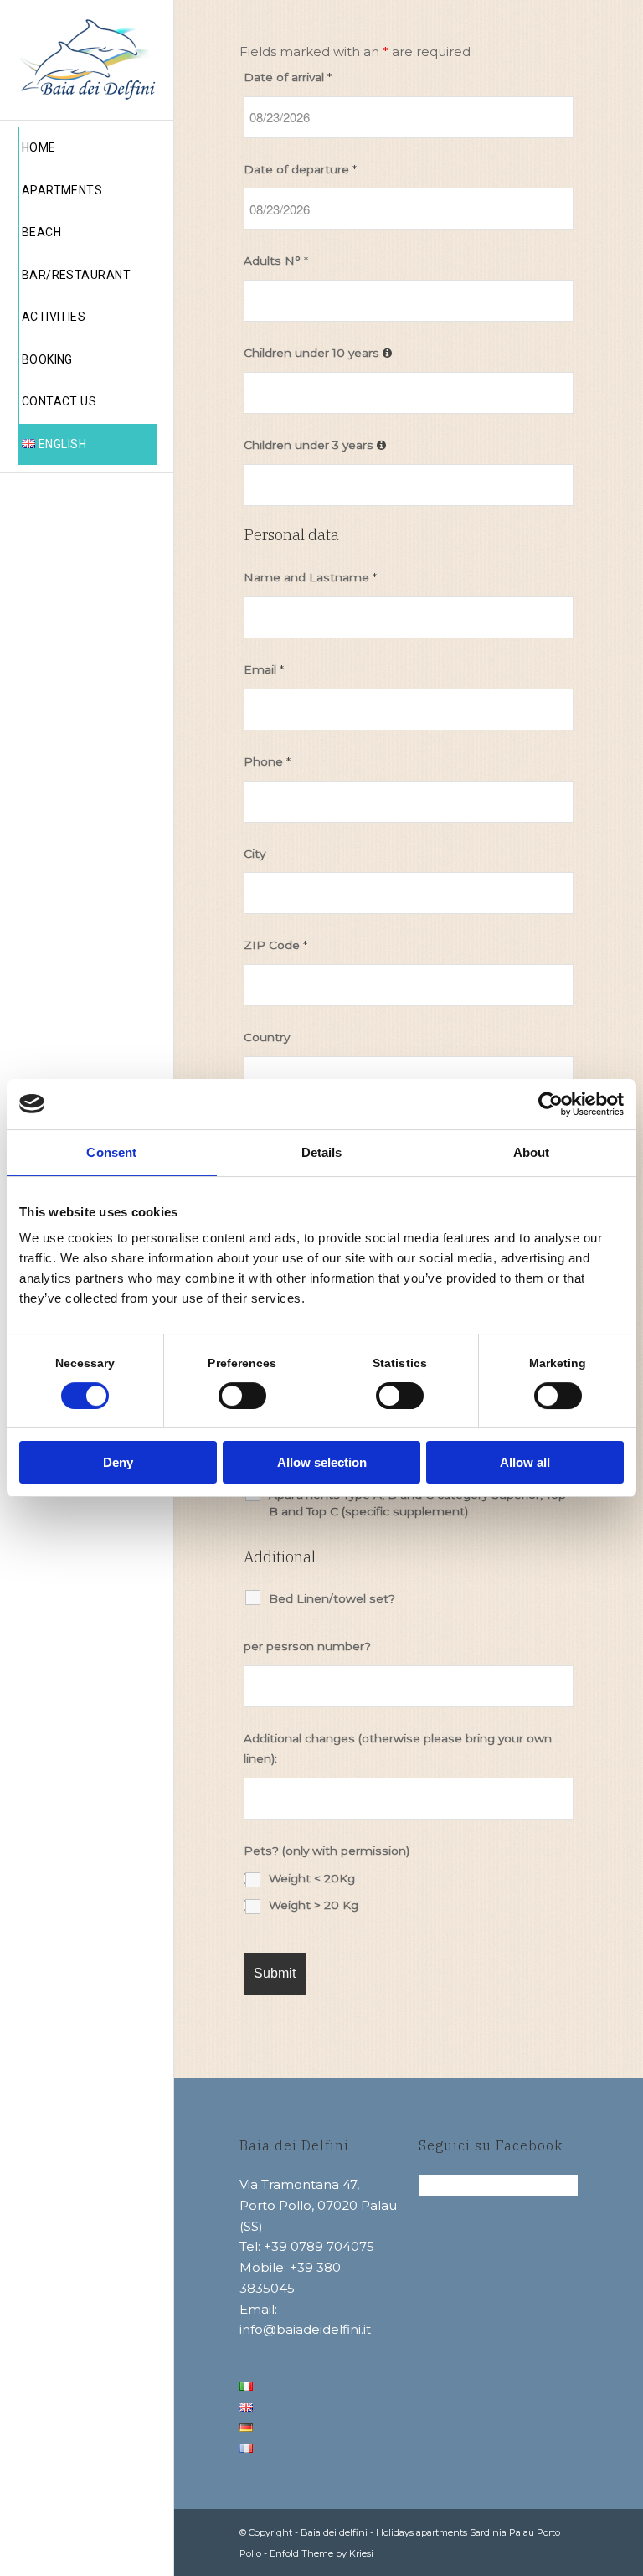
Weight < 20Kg (312, 1878)
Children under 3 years (310, 445)
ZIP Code (275, 945)
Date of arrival (288, 77)
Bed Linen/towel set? (332, 1598)
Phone (267, 761)
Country (267, 1037)
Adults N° (276, 261)
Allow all (525, 1462)
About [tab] (532, 1152)
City (255, 854)
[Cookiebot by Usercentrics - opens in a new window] (550, 1104)
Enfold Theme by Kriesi (321, 2553)
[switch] (242, 1396)
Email (264, 669)
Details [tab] (322, 1152)
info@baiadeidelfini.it (305, 2329)
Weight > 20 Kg (314, 1905)
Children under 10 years (313, 353)
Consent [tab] (111, 1152)
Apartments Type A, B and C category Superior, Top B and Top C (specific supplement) (417, 1503)
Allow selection (322, 1462)
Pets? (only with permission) (327, 1851)
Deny (118, 1462)
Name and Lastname (310, 577)
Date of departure (300, 169)
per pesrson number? (307, 1646)
